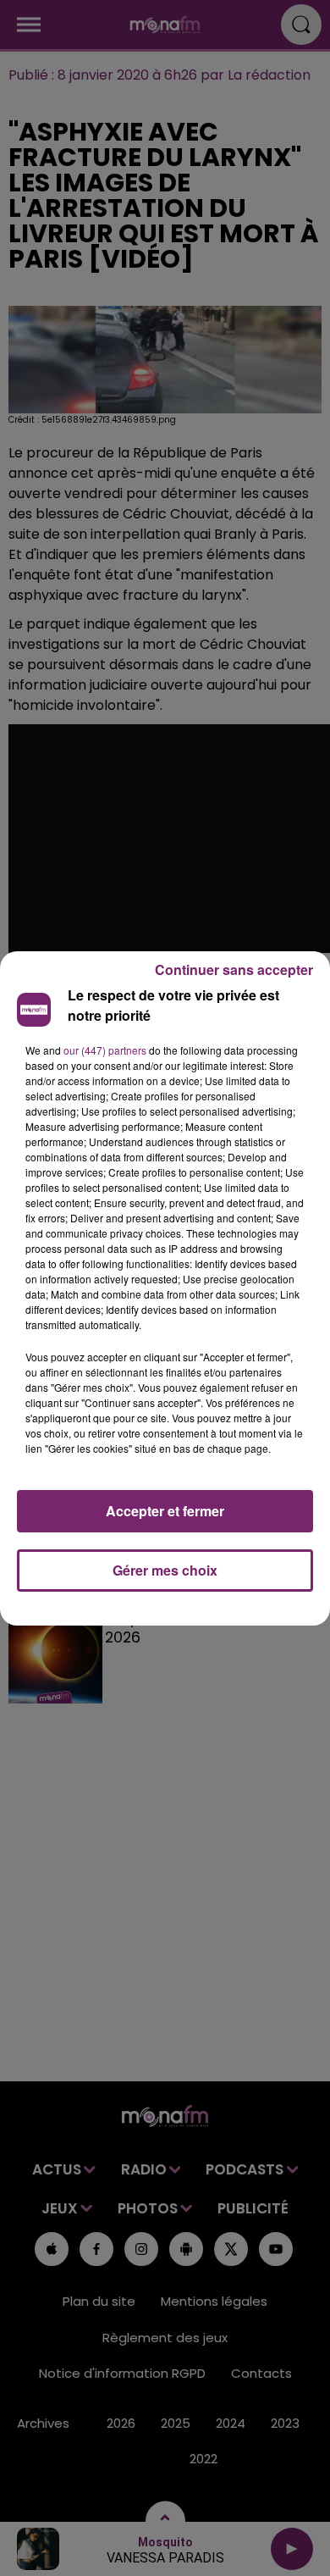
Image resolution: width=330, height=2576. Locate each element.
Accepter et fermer (165, 1511)
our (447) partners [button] (105, 1050)
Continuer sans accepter (234, 969)
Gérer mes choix (165, 1570)
